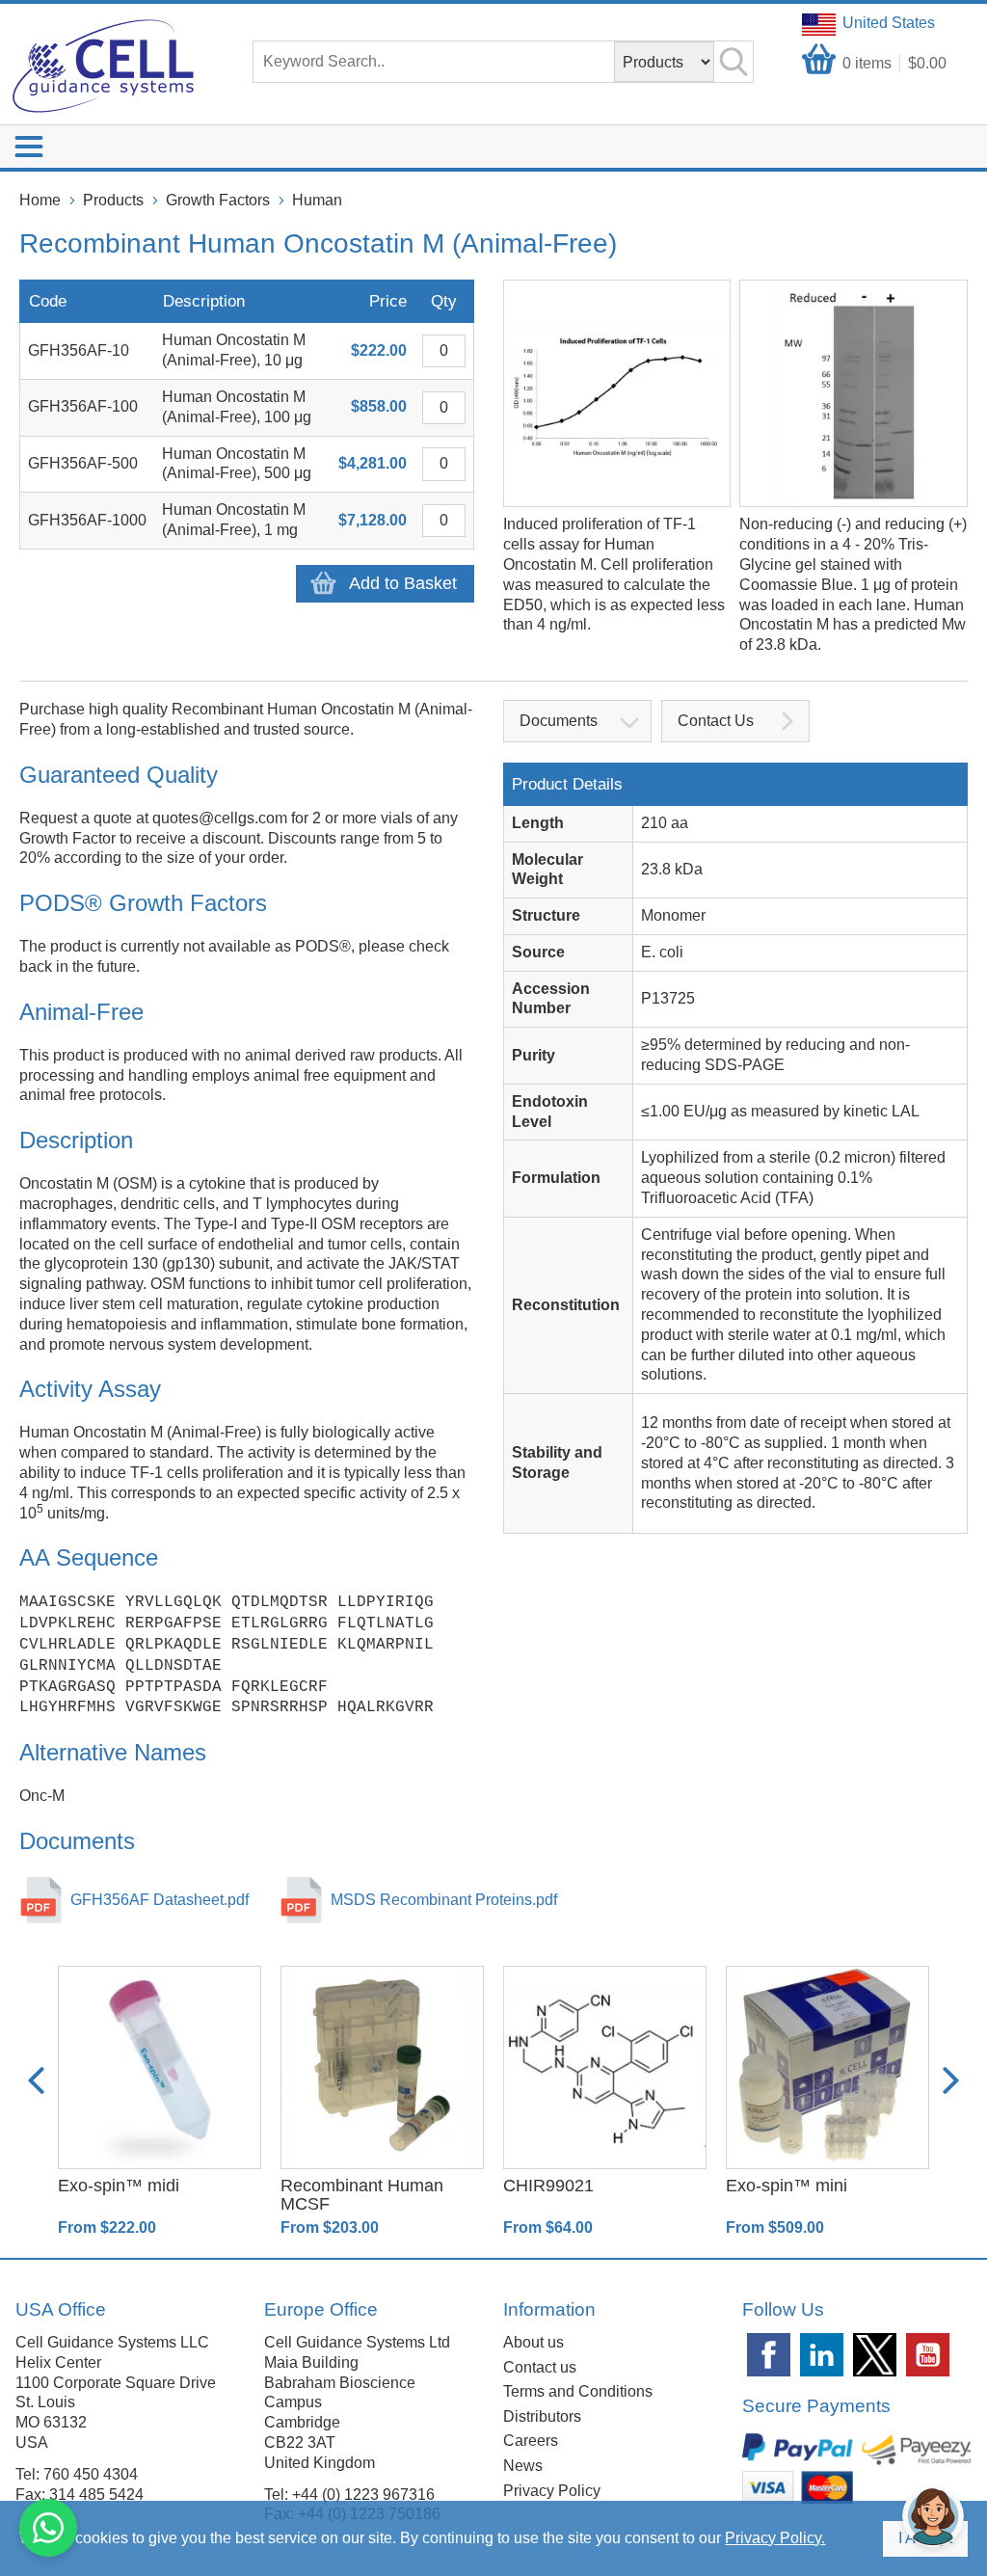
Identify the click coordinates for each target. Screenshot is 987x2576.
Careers (531, 2441)
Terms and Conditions (578, 2391)
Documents (559, 721)
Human (317, 200)
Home (40, 200)
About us (534, 2342)
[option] (160, 2102)
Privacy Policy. (775, 2538)
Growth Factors (218, 200)
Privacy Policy (552, 2491)
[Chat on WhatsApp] (48, 2528)
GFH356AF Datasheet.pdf (160, 1900)
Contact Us (716, 721)
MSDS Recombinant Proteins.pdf (444, 1900)
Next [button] (951, 2080)
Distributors (542, 2416)
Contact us (540, 2367)
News (523, 2466)
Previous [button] (36, 2080)
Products (113, 200)
